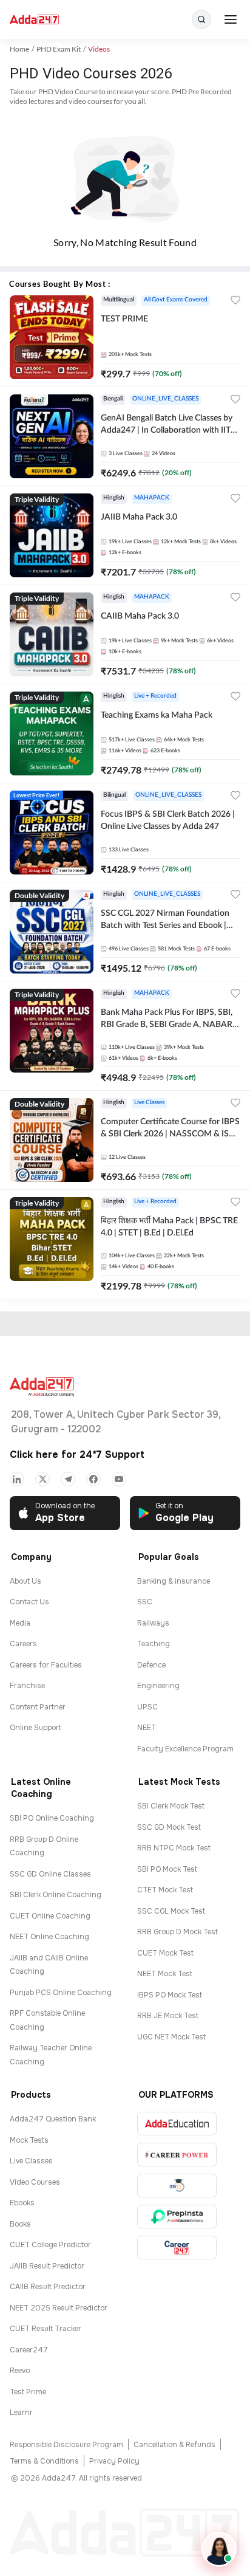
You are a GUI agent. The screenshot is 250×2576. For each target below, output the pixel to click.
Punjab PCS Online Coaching (61, 1993)
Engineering (158, 1686)
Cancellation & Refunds (174, 2445)
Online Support (35, 1728)
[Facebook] (93, 1479)
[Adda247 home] (34, 20)
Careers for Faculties (46, 1665)
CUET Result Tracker (46, 2329)
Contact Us (29, 1602)
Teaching (154, 1644)
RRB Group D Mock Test (177, 1932)
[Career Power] (177, 2155)
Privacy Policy (114, 2461)
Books (20, 2224)
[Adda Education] (177, 2124)
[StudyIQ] (177, 2186)
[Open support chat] (219, 2549)
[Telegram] (68, 1479)
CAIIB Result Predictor (48, 2287)
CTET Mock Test (165, 1890)
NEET (147, 1728)
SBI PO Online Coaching (52, 1818)
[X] (42, 1479)
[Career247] (177, 2248)
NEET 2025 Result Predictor (59, 2308)
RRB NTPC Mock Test (174, 1848)
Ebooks (22, 2203)
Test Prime (28, 2392)
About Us (25, 1581)
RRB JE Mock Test (168, 2016)
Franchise (27, 1686)
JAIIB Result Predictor (47, 2266)
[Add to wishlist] (235, 302)
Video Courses (35, 2182)
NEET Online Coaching (49, 1937)
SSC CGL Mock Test (171, 1911)
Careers (23, 1644)
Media (20, 1623)
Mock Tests (29, 2140)
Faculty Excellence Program (185, 1749)
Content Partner (38, 1707)
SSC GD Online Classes (50, 1874)
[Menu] (231, 19)
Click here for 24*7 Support (77, 1455)
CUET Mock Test (165, 1953)
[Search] (201, 19)
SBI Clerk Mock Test (171, 1806)
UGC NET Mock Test (171, 2037)
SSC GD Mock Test (169, 1827)
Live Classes (31, 2161)
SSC (145, 1602)
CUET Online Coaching (50, 1916)
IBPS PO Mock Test (170, 1995)
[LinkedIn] (17, 1479)
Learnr (21, 2413)
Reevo (20, 2371)
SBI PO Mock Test (167, 1869)
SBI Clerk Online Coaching (56, 1895)
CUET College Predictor (50, 2245)
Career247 (29, 2350)
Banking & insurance (174, 1581)
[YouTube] (119, 1479)
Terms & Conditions (44, 2461)
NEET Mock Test (165, 1974)
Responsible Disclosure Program (66, 2445)
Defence (151, 1665)
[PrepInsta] (177, 2217)
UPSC (147, 1707)
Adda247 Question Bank (53, 2119)
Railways (153, 1623)
